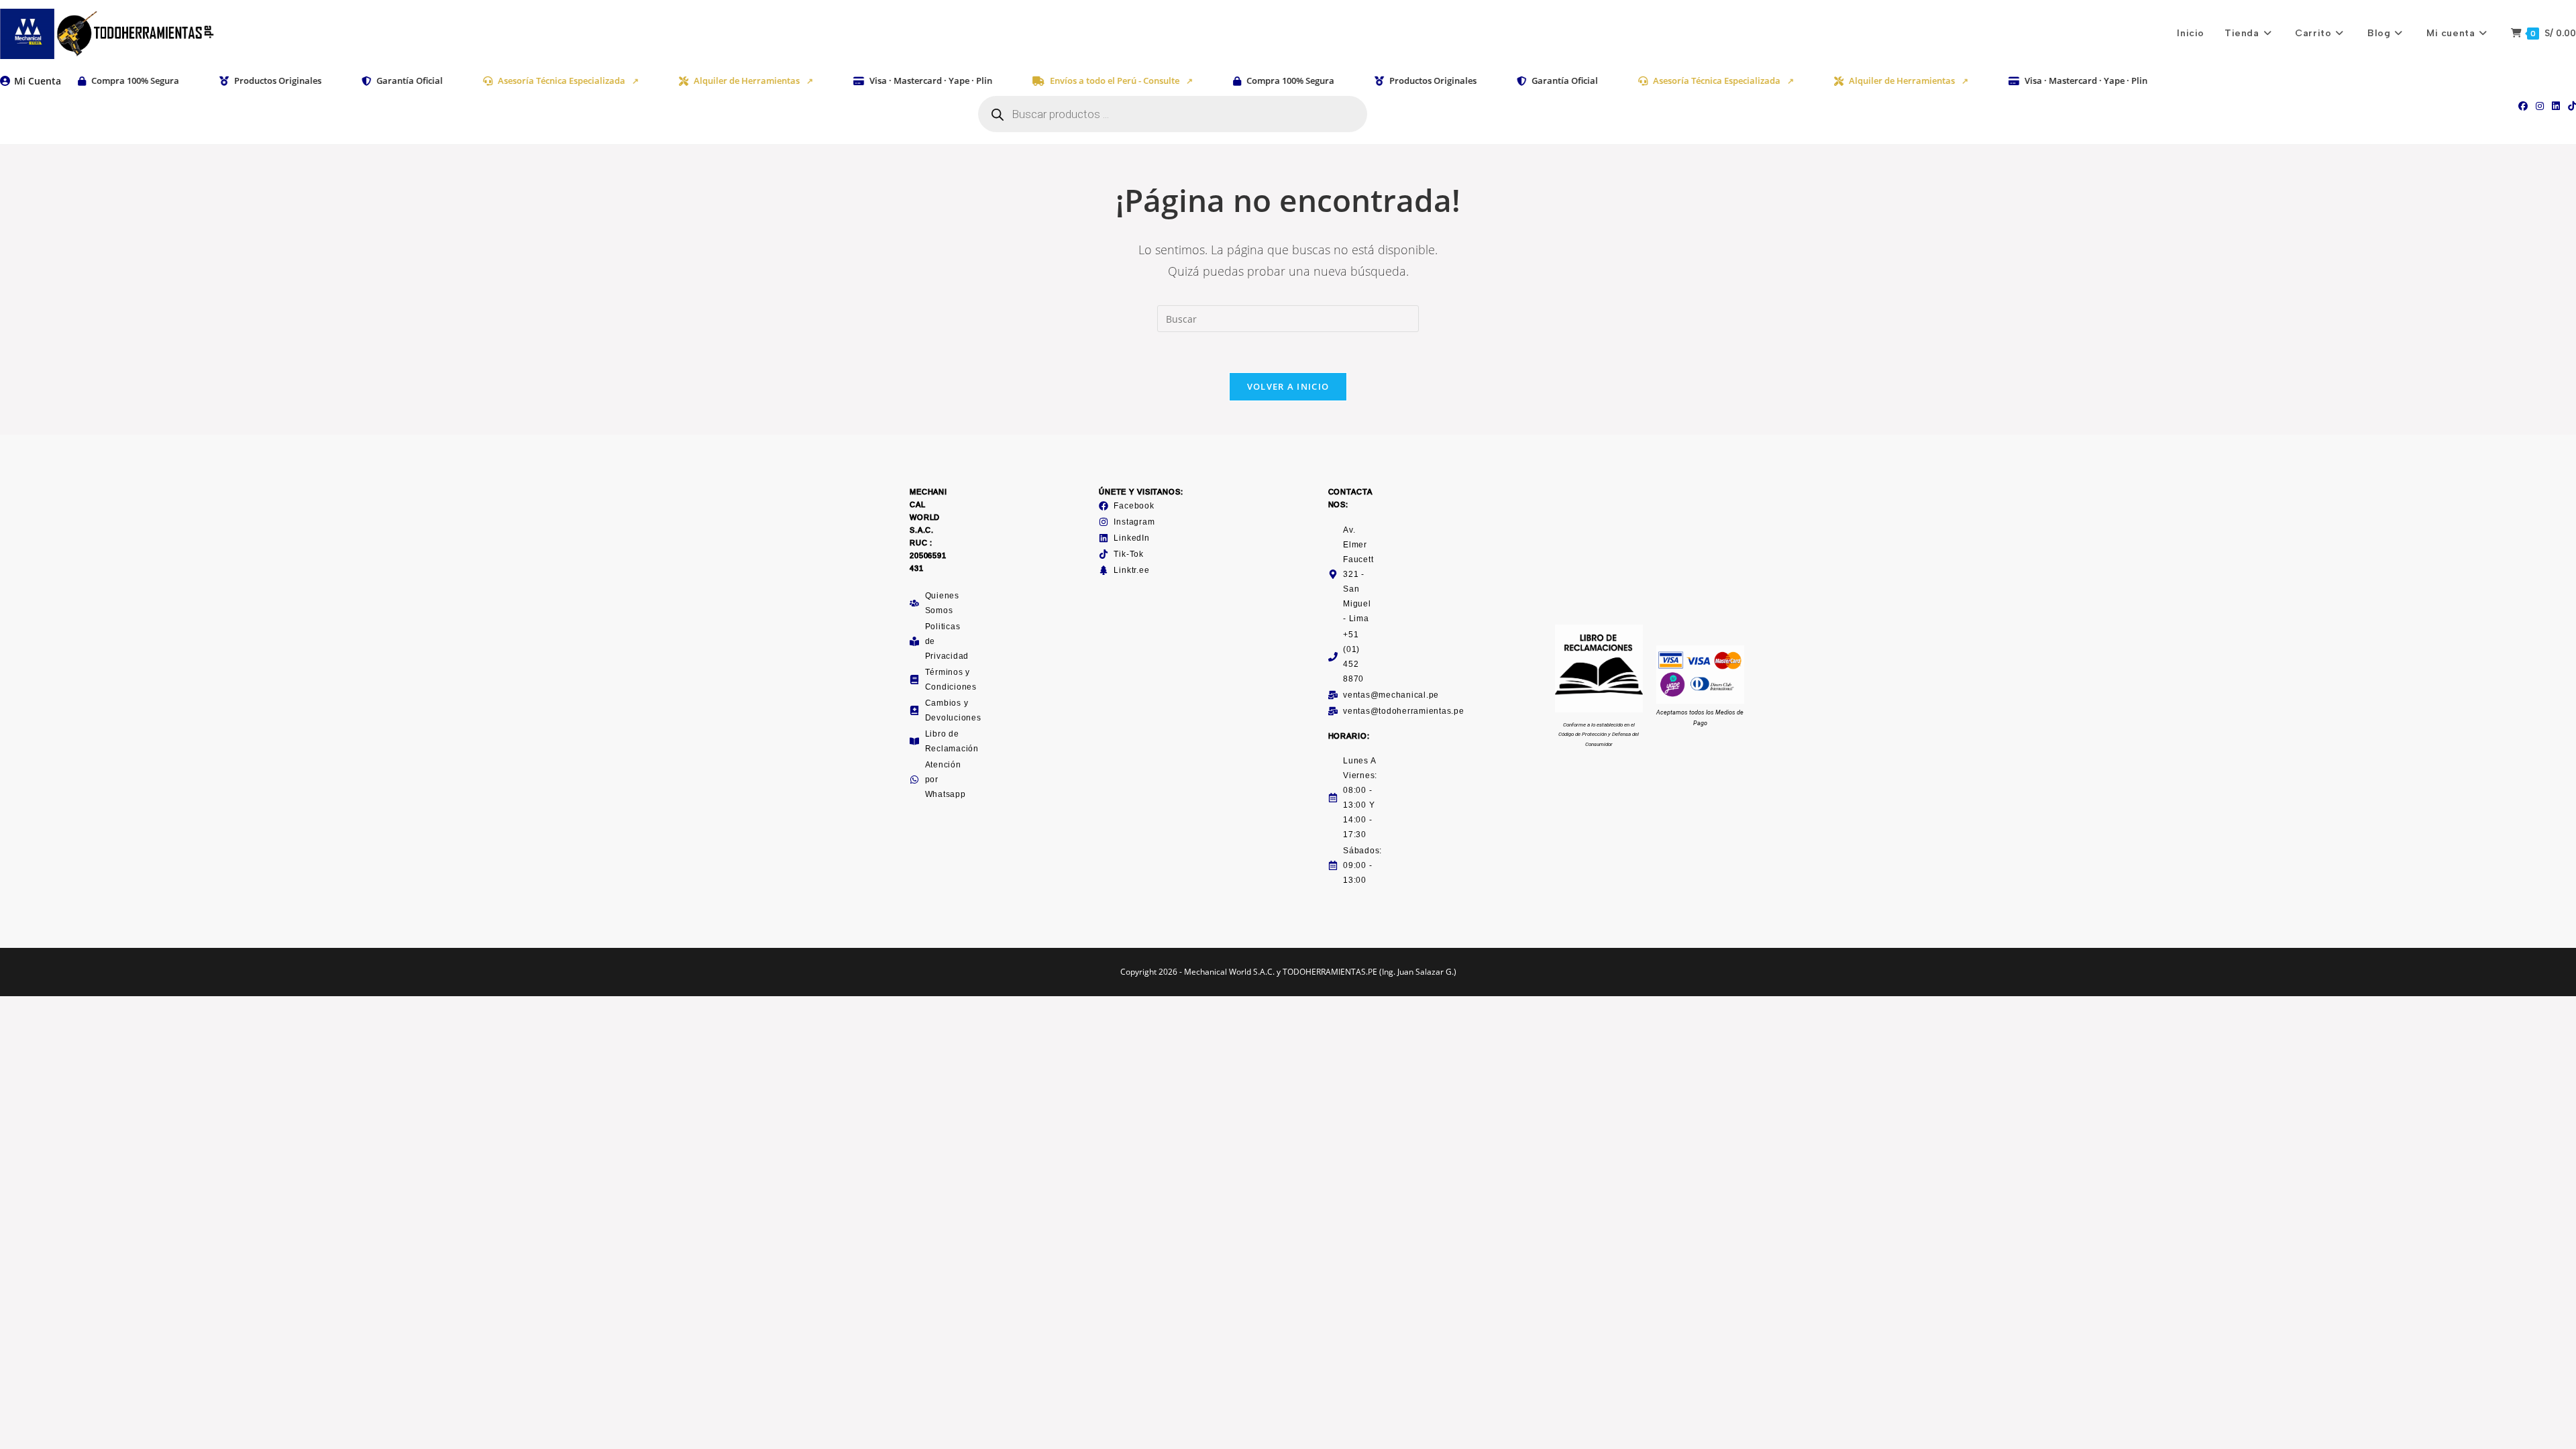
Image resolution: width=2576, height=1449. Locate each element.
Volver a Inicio (1288, 386)
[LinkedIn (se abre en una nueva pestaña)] (2556, 106)
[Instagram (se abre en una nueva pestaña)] (2540, 106)
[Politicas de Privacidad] (914, 641)
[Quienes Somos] (914, 603)
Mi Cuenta (38, 81)
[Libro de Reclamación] (914, 741)
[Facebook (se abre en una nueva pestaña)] (2523, 106)
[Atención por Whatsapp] (914, 780)
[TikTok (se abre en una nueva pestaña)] (2570, 106)
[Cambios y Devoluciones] (914, 710)
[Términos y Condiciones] (914, 680)
